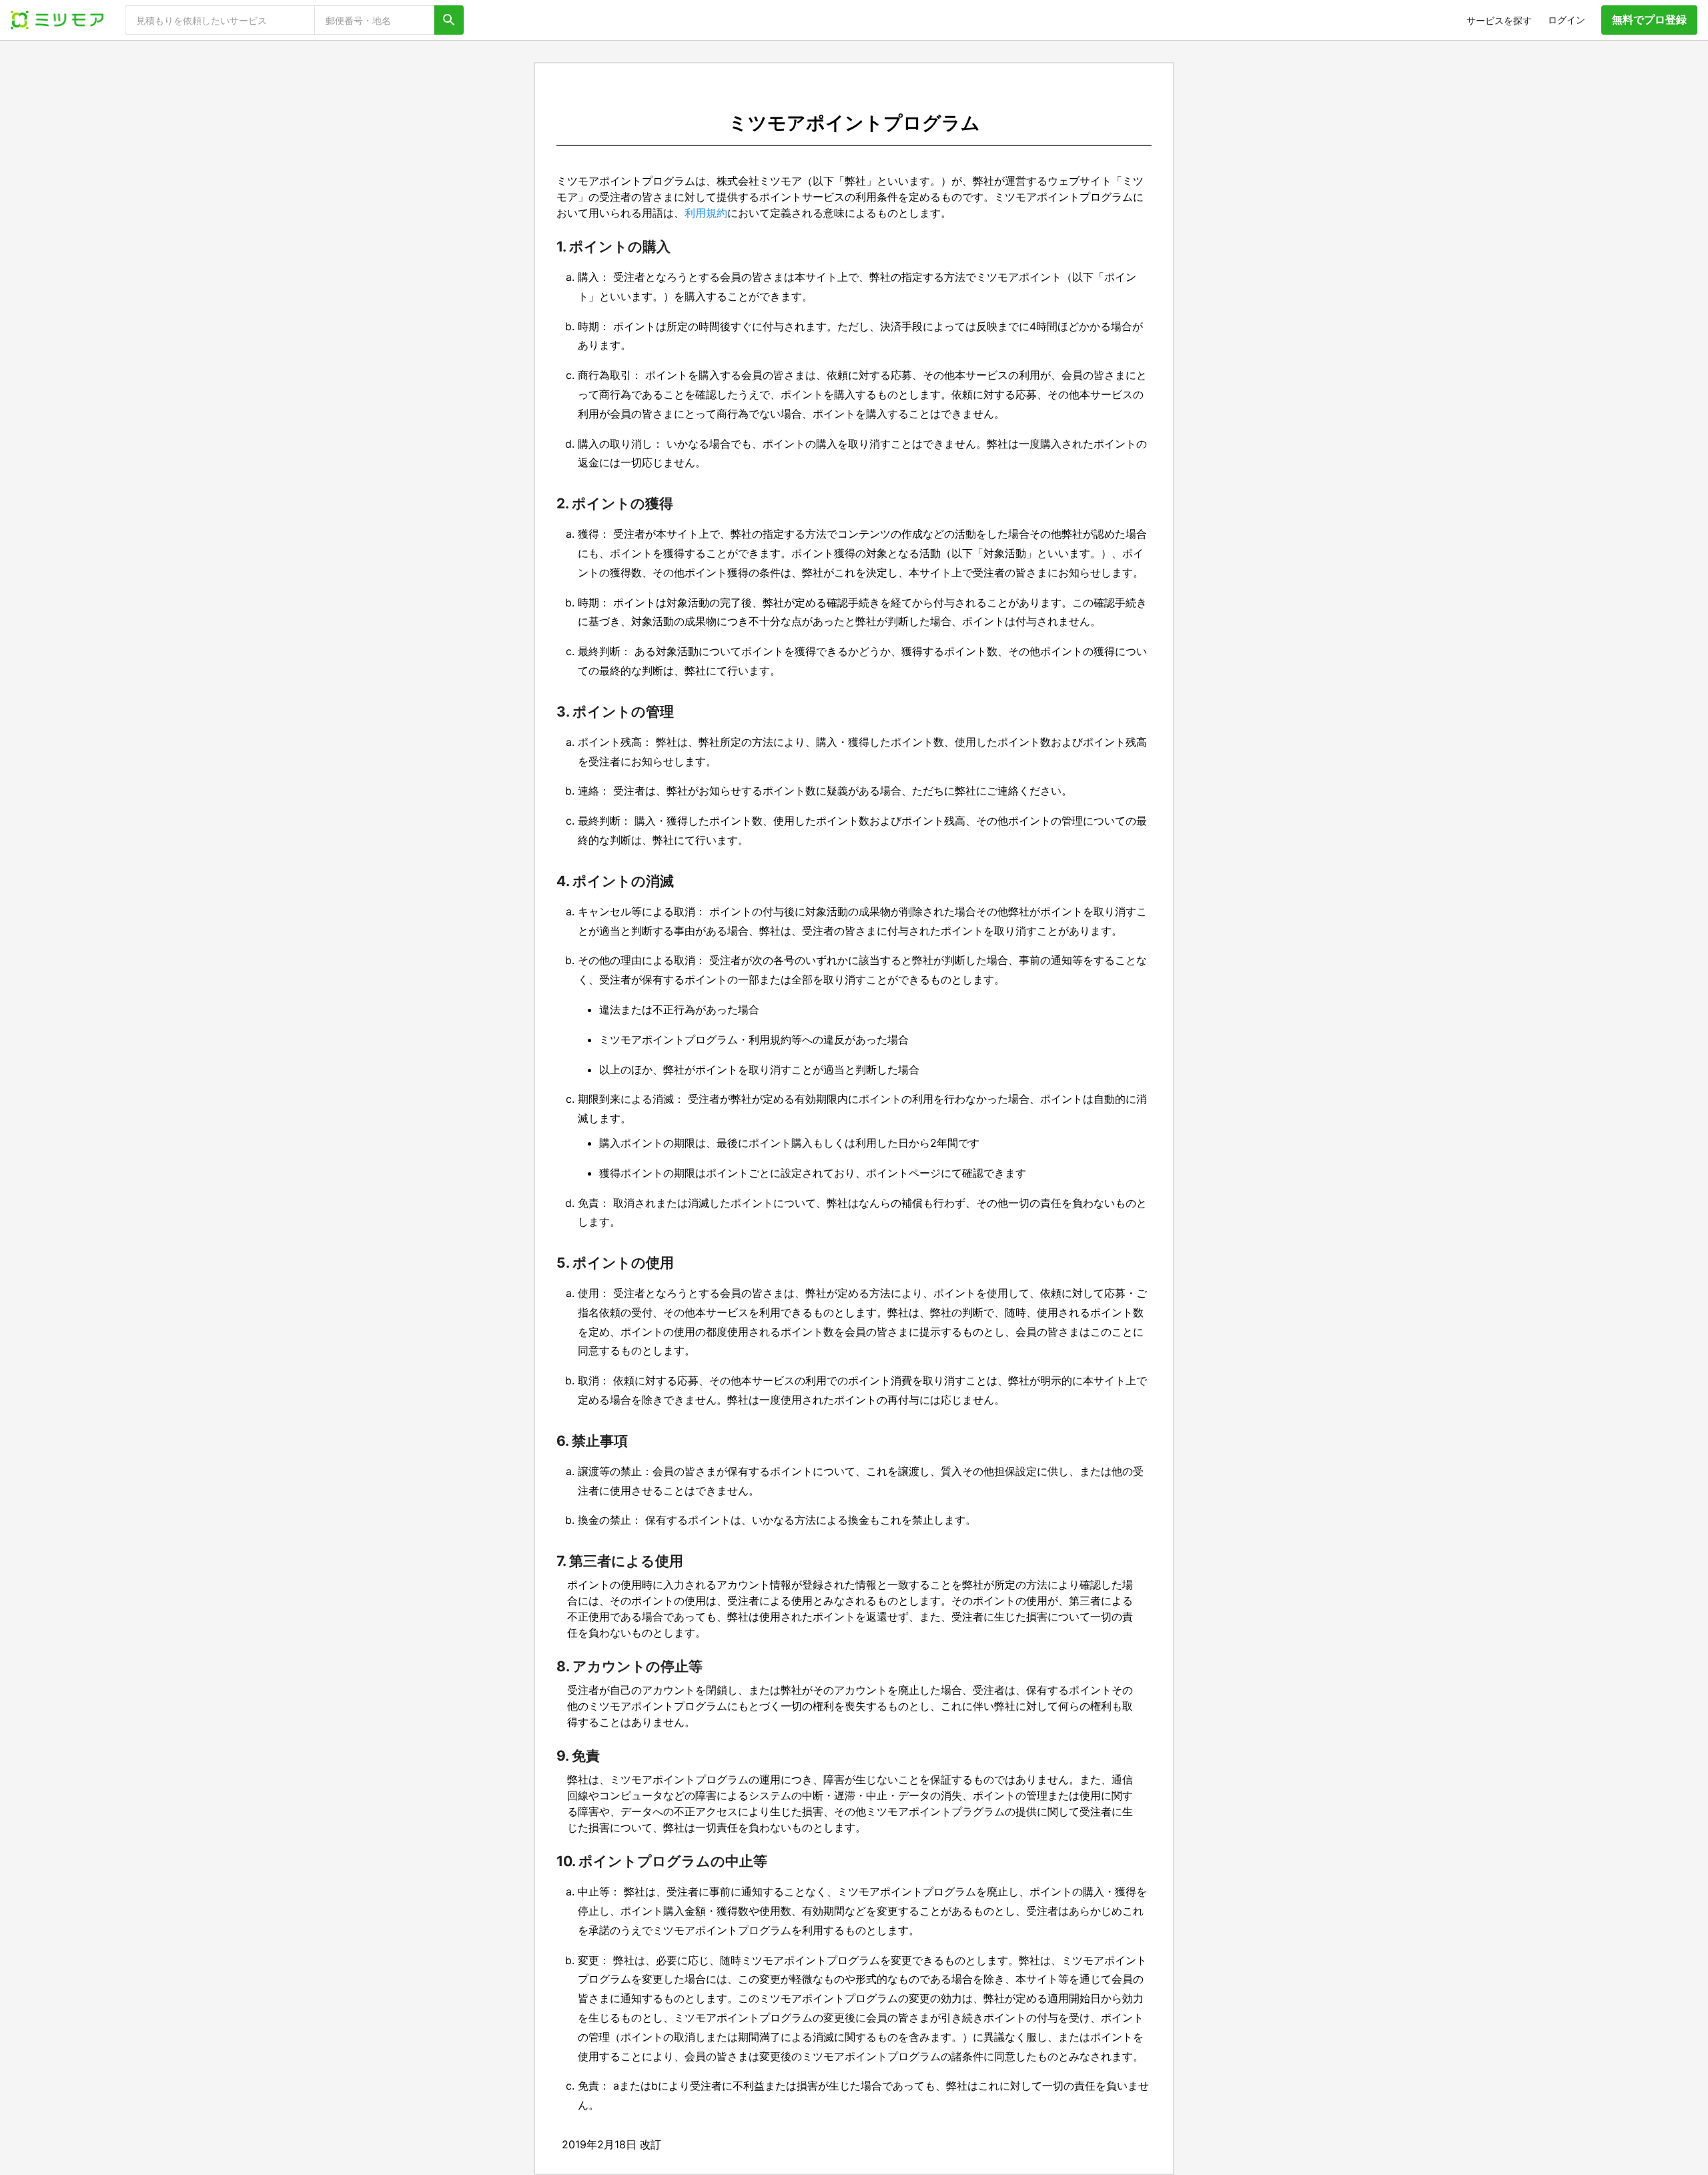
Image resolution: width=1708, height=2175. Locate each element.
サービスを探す (1499, 20)
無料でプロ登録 (1649, 19)
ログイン (1567, 20)
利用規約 (706, 213)
